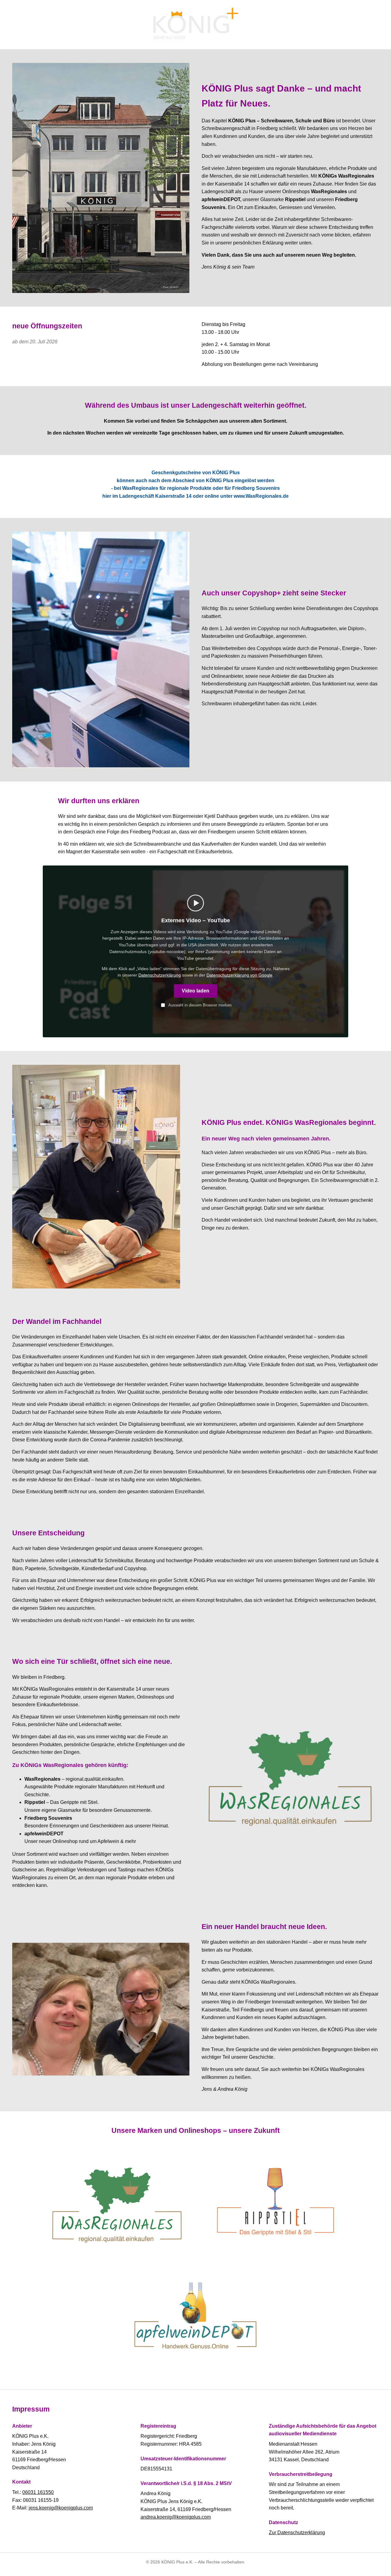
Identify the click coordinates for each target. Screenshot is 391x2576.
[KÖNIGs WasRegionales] (290, 1775)
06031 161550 (38, 2492)
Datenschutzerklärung (160, 975)
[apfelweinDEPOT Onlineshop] (195, 2315)
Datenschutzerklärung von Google (239, 975)
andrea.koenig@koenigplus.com (176, 2517)
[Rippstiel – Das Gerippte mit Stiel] (274, 2202)
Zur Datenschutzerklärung (297, 2533)
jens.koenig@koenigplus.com (61, 2508)
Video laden (195, 991)
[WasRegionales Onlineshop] (117, 2202)
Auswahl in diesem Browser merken (200, 1005)
